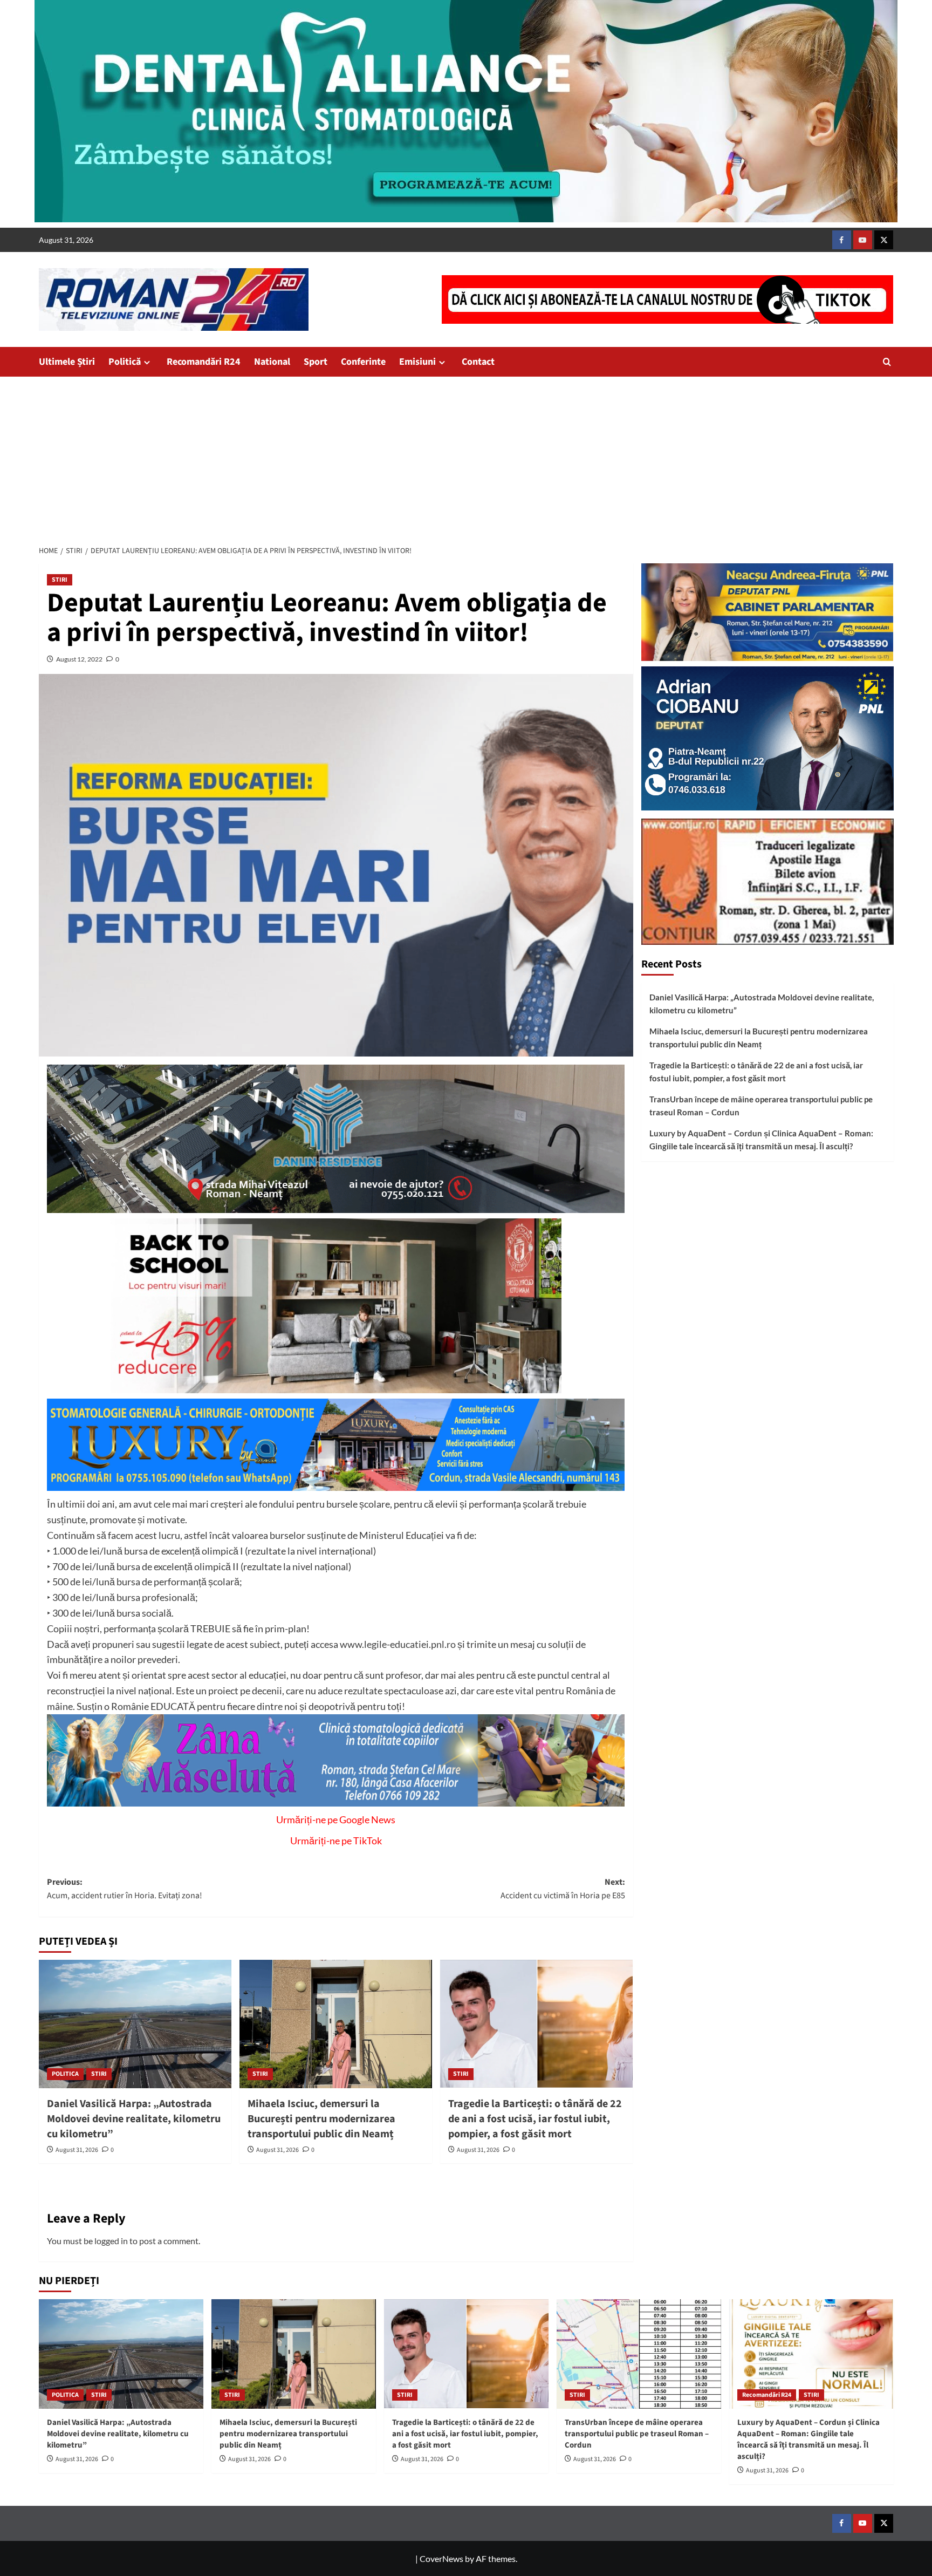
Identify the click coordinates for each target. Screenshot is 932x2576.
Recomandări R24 (204, 362)
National (272, 362)
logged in (111, 2241)
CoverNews (441, 2558)
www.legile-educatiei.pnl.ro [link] (398, 1644)
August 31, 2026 (77, 2150)
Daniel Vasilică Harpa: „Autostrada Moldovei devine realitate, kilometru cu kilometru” (134, 2119)
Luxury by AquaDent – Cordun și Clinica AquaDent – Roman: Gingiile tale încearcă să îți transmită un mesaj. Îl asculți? (761, 1140)
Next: (563, 1889)
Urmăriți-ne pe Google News (336, 1819)
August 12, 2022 (79, 659)
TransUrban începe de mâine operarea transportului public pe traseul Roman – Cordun (761, 1106)
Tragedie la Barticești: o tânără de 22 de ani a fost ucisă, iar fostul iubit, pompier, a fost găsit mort (535, 2119)
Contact (478, 362)
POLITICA (65, 2074)
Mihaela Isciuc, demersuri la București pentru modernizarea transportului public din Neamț (321, 2119)
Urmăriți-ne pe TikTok (336, 1841)
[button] (887, 362)
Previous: (125, 1889)
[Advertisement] (466, 458)
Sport (316, 362)
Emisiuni (417, 362)
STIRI (60, 580)
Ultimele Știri (67, 362)
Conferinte (363, 362)
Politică (125, 362)
